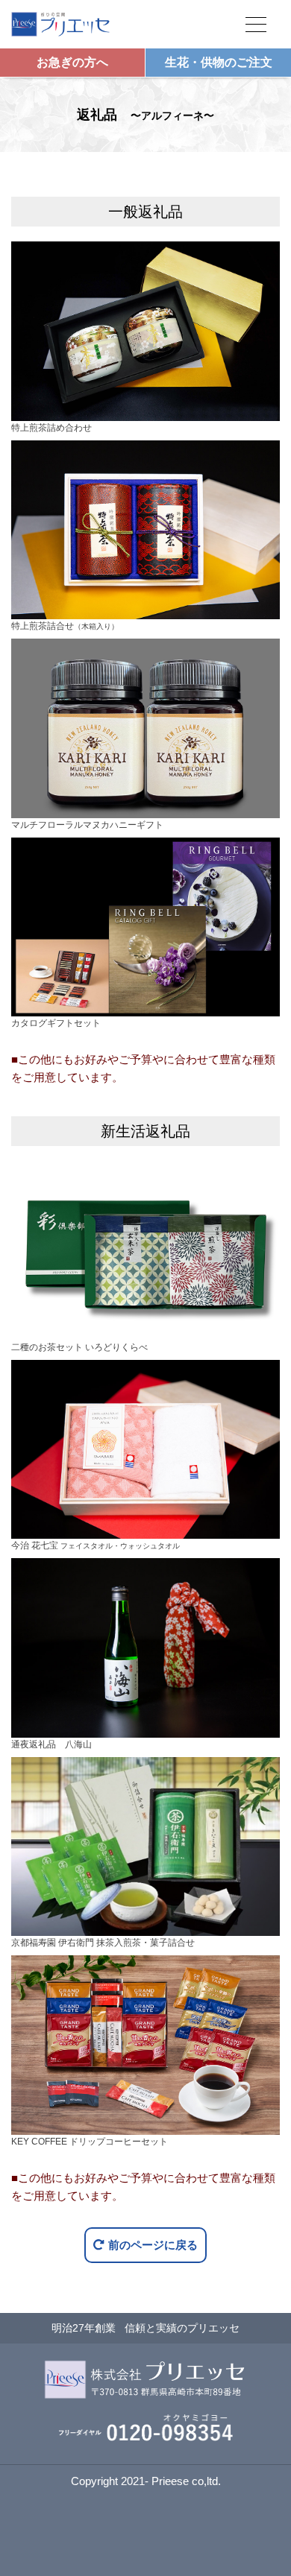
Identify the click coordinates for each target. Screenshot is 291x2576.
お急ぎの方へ (72, 62)
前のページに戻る (153, 2245)
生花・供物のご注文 (219, 62)
